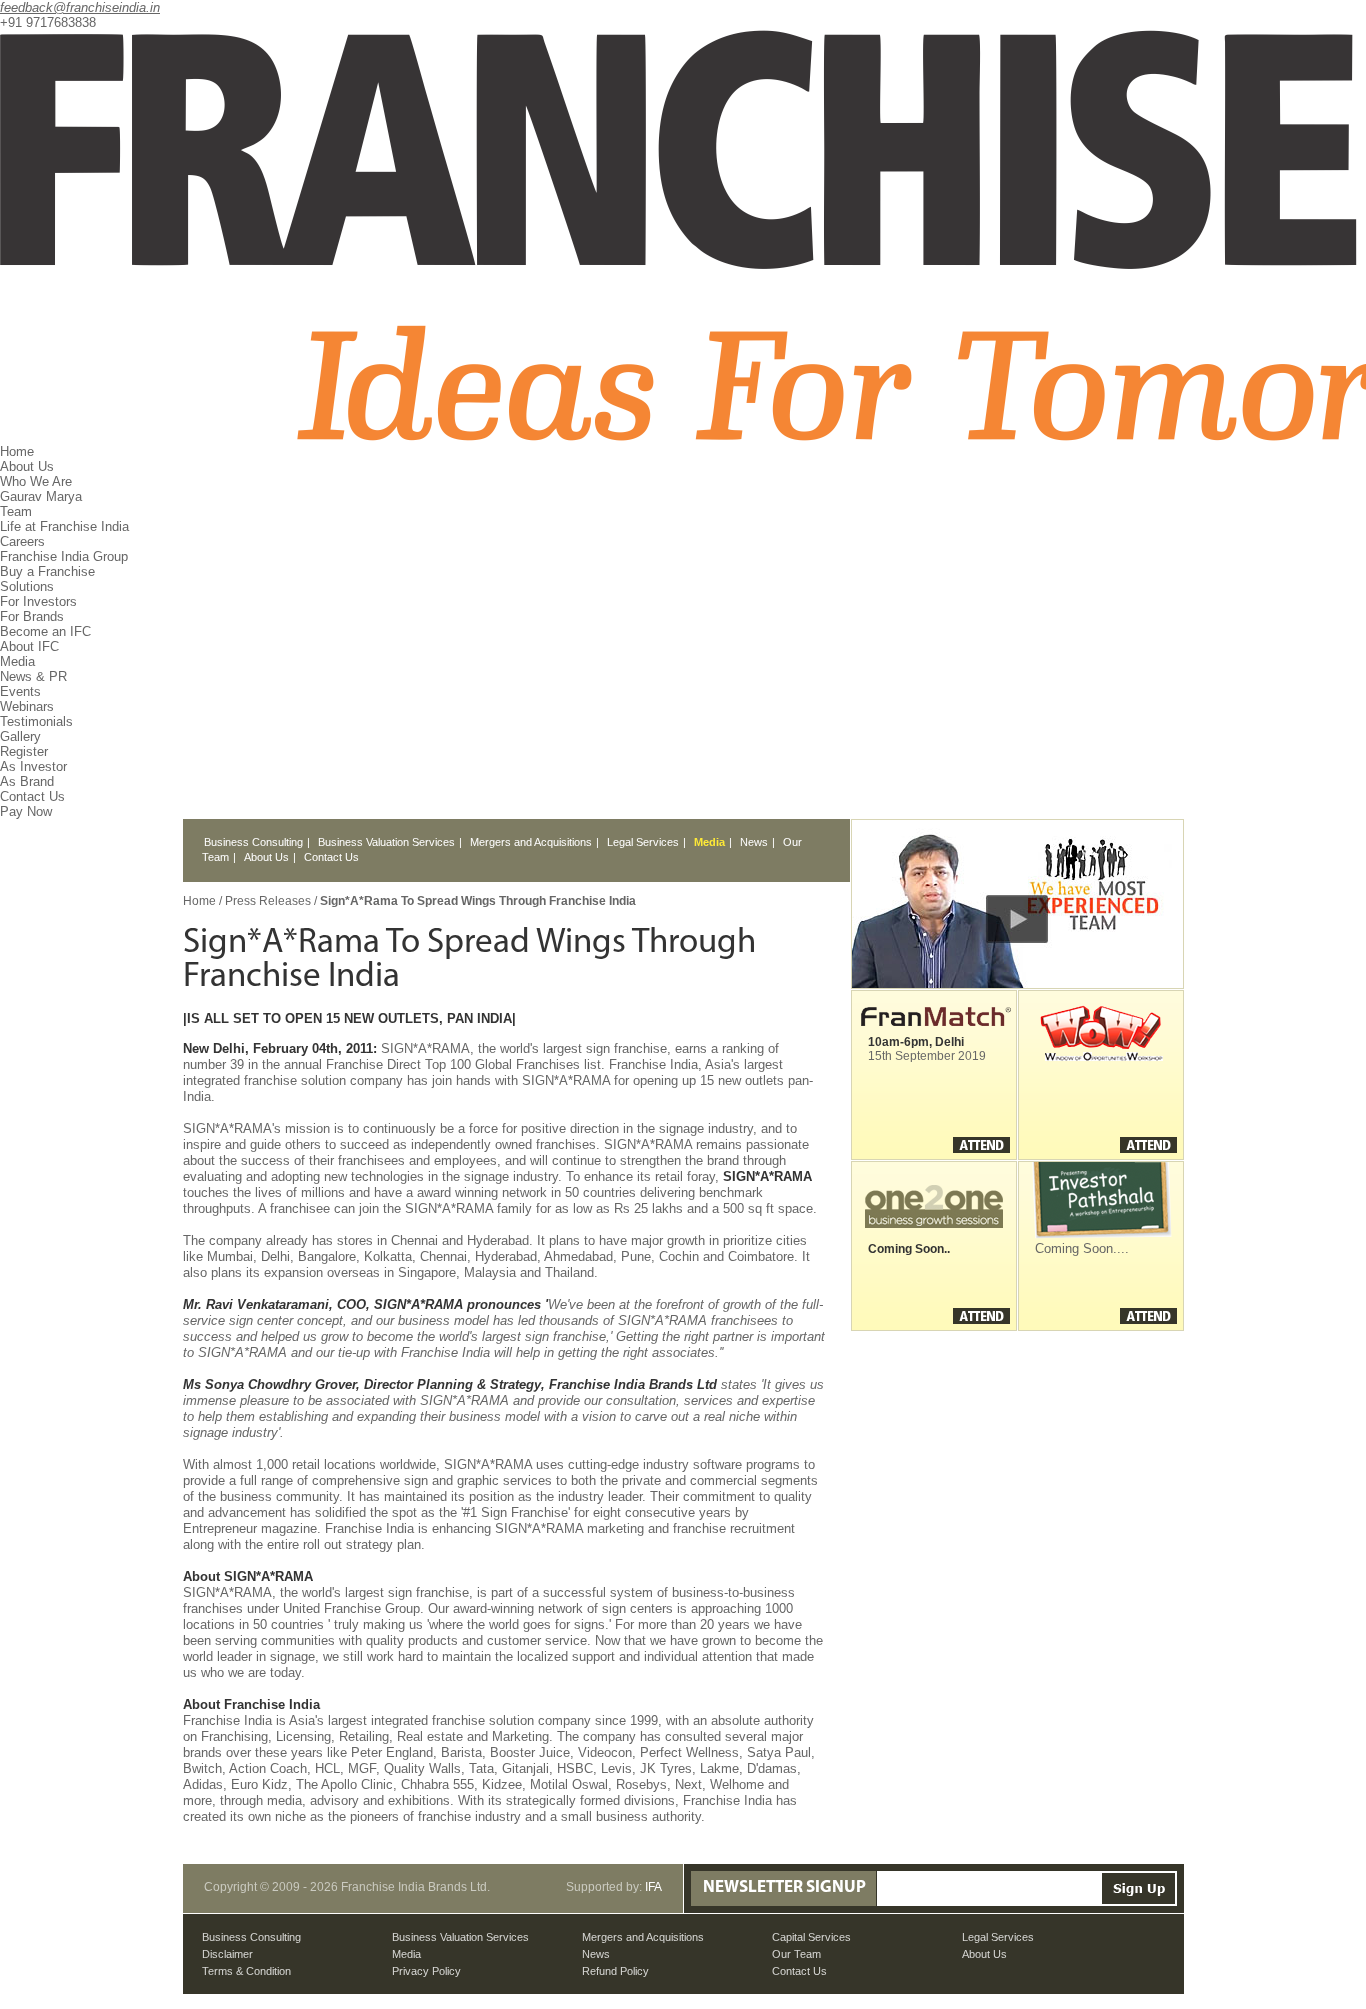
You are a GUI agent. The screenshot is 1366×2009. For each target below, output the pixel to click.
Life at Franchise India (64, 526)
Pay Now (26, 811)
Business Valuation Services (386, 842)
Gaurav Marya (41, 496)
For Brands (32, 616)
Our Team (796, 1954)
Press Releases (269, 901)
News (754, 842)
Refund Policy (615, 1971)
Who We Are (36, 481)
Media (709, 842)
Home (17, 451)
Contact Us (32, 796)
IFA (653, 1887)
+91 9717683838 (48, 22)
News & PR (33, 676)
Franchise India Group (64, 556)
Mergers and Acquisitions (531, 842)
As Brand (27, 781)
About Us (266, 857)
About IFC (29, 646)
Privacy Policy (426, 1971)
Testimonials (36, 721)
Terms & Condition (246, 1971)
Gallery (20, 736)
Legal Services (643, 842)
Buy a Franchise (47, 571)
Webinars (27, 706)
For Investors (38, 601)
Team (16, 511)
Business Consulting (253, 842)
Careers (22, 541)
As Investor (33, 766)
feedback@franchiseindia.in (80, 7)
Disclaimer (227, 1954)
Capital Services (811, 1937)
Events (20, 691)
